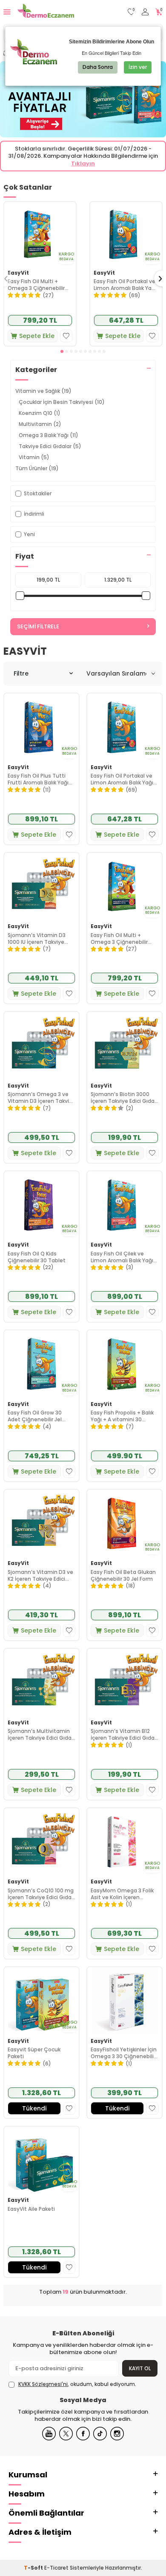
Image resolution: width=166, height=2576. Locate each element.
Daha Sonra (98, 67)
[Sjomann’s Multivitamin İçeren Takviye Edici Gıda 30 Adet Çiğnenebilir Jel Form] (41, 1682)
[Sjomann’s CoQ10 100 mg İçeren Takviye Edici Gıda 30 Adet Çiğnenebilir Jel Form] (41, 1842)
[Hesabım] (145, 12)
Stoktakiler (38, 493)
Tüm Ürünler (37, 468)
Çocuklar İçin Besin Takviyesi (62, 402)
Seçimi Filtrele (38, 626)
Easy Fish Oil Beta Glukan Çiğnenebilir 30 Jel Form (123, 1575)
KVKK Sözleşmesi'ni (43, 2384)
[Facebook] (83, 2434)
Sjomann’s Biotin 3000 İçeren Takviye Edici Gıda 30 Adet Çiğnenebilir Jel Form (123, 1098)
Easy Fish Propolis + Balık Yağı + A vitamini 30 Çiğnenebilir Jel (122, 1416)
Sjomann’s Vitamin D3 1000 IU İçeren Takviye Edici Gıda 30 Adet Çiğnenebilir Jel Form (37, 939)
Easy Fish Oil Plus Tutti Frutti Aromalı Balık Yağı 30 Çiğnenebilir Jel (38, 779)
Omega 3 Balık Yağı (49, 435)
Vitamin (34, 457)
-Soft (34, 2568)
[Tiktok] (100, 2434)
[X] (66, 2434)
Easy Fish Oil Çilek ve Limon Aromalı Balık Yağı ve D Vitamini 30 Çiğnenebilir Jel (122, 1257)
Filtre (21, 673)
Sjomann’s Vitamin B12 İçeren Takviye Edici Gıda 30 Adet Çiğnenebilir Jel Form (123, 1734)
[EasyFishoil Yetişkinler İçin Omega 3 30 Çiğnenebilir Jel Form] (124, 2001)
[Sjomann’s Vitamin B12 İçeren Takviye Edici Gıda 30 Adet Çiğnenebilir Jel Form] (124, 1682)
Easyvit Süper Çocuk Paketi (34, 2053)
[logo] (46, 12)
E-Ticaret (56, 2568)
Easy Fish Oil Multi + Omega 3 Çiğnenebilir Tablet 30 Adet (36, 285)
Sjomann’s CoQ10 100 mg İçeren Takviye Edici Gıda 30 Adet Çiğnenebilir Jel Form (41, 1894)
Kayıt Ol (140, 2368)
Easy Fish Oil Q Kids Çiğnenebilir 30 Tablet (37, 1257)
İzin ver (138, 67)
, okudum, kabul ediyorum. (77, 2384)
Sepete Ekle (37, 336)
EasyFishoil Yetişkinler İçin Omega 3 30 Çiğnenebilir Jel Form (124, 2053)
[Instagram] (117, 2434)
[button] (62, 351)
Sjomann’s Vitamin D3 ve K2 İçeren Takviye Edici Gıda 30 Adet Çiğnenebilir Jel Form (41, 1575)
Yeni (29, 534)
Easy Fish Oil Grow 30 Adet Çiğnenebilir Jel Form (35, 1416)
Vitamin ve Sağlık (43, 391)
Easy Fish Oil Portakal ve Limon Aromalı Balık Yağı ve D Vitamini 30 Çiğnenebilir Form (125, 285)
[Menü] (7, 12)
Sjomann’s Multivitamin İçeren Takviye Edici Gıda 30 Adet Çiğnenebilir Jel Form (40, 1734)
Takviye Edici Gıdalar (50, 446)
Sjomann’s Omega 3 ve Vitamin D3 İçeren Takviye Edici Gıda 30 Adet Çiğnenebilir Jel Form (41, 1098)
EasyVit (18, 273)
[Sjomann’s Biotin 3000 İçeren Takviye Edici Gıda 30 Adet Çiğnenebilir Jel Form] (124, 1045)
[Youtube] (49, 2434)
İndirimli (34, 514)
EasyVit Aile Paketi (31, 2209)
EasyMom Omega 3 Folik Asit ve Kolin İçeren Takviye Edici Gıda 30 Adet (122, 1894)
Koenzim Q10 (40, 413)
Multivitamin (40, 424)
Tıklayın (83, 163)
